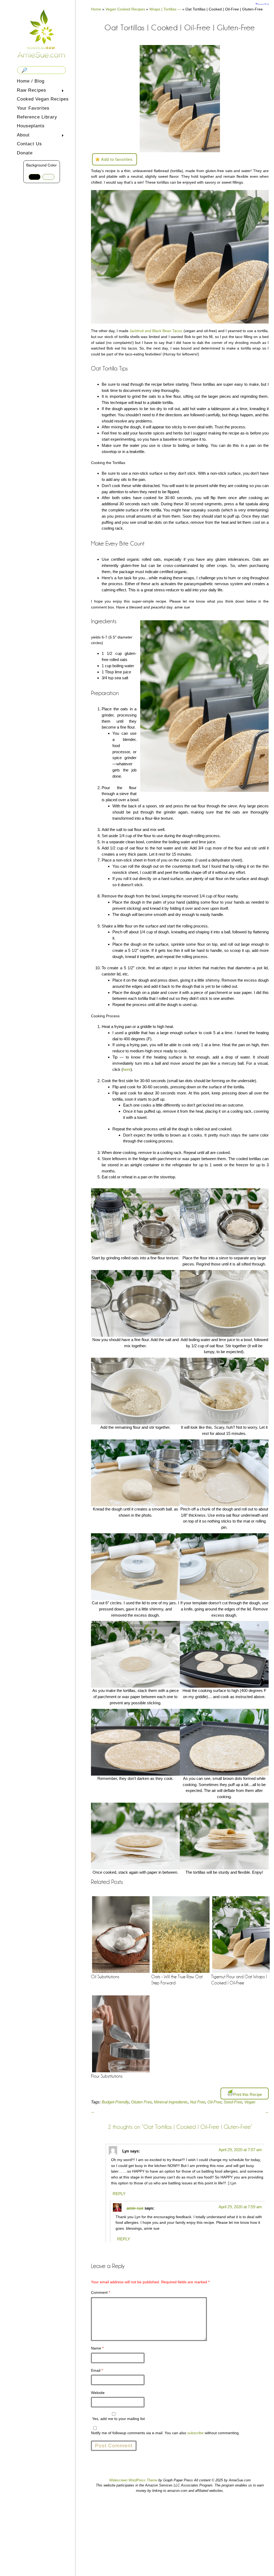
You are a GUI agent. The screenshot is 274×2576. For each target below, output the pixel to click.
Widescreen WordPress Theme (133, 2480)
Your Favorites (33, 108)
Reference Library (37, 117)
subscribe (195, 2433)
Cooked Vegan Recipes (43, 99)
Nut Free (198, 2102)
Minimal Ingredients (171, 2102)
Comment (100, 2292)
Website (98, 2393)
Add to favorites (117, 159)
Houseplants (31, 126)
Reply (119, 2194)
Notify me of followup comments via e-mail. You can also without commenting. (165, 2433)
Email (97, 2370)
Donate (25, 153)
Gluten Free (141, 2102)
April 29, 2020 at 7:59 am (240, 2207)
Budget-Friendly (115, 2102)
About (22, 136)
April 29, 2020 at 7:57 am (240, 2150)
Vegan (250, 2102)
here (127, 1069)
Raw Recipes (31, 91)
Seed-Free (233, 2102)
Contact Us (29, 144)
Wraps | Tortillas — (165, 9)
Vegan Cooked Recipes (125, 9)
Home (96, 9)
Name (97, 2348)
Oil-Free (214, 2102)
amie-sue (135, 2208)
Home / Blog (31, 81)
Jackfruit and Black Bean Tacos (156, 331)
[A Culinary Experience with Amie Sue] (41, 33)
